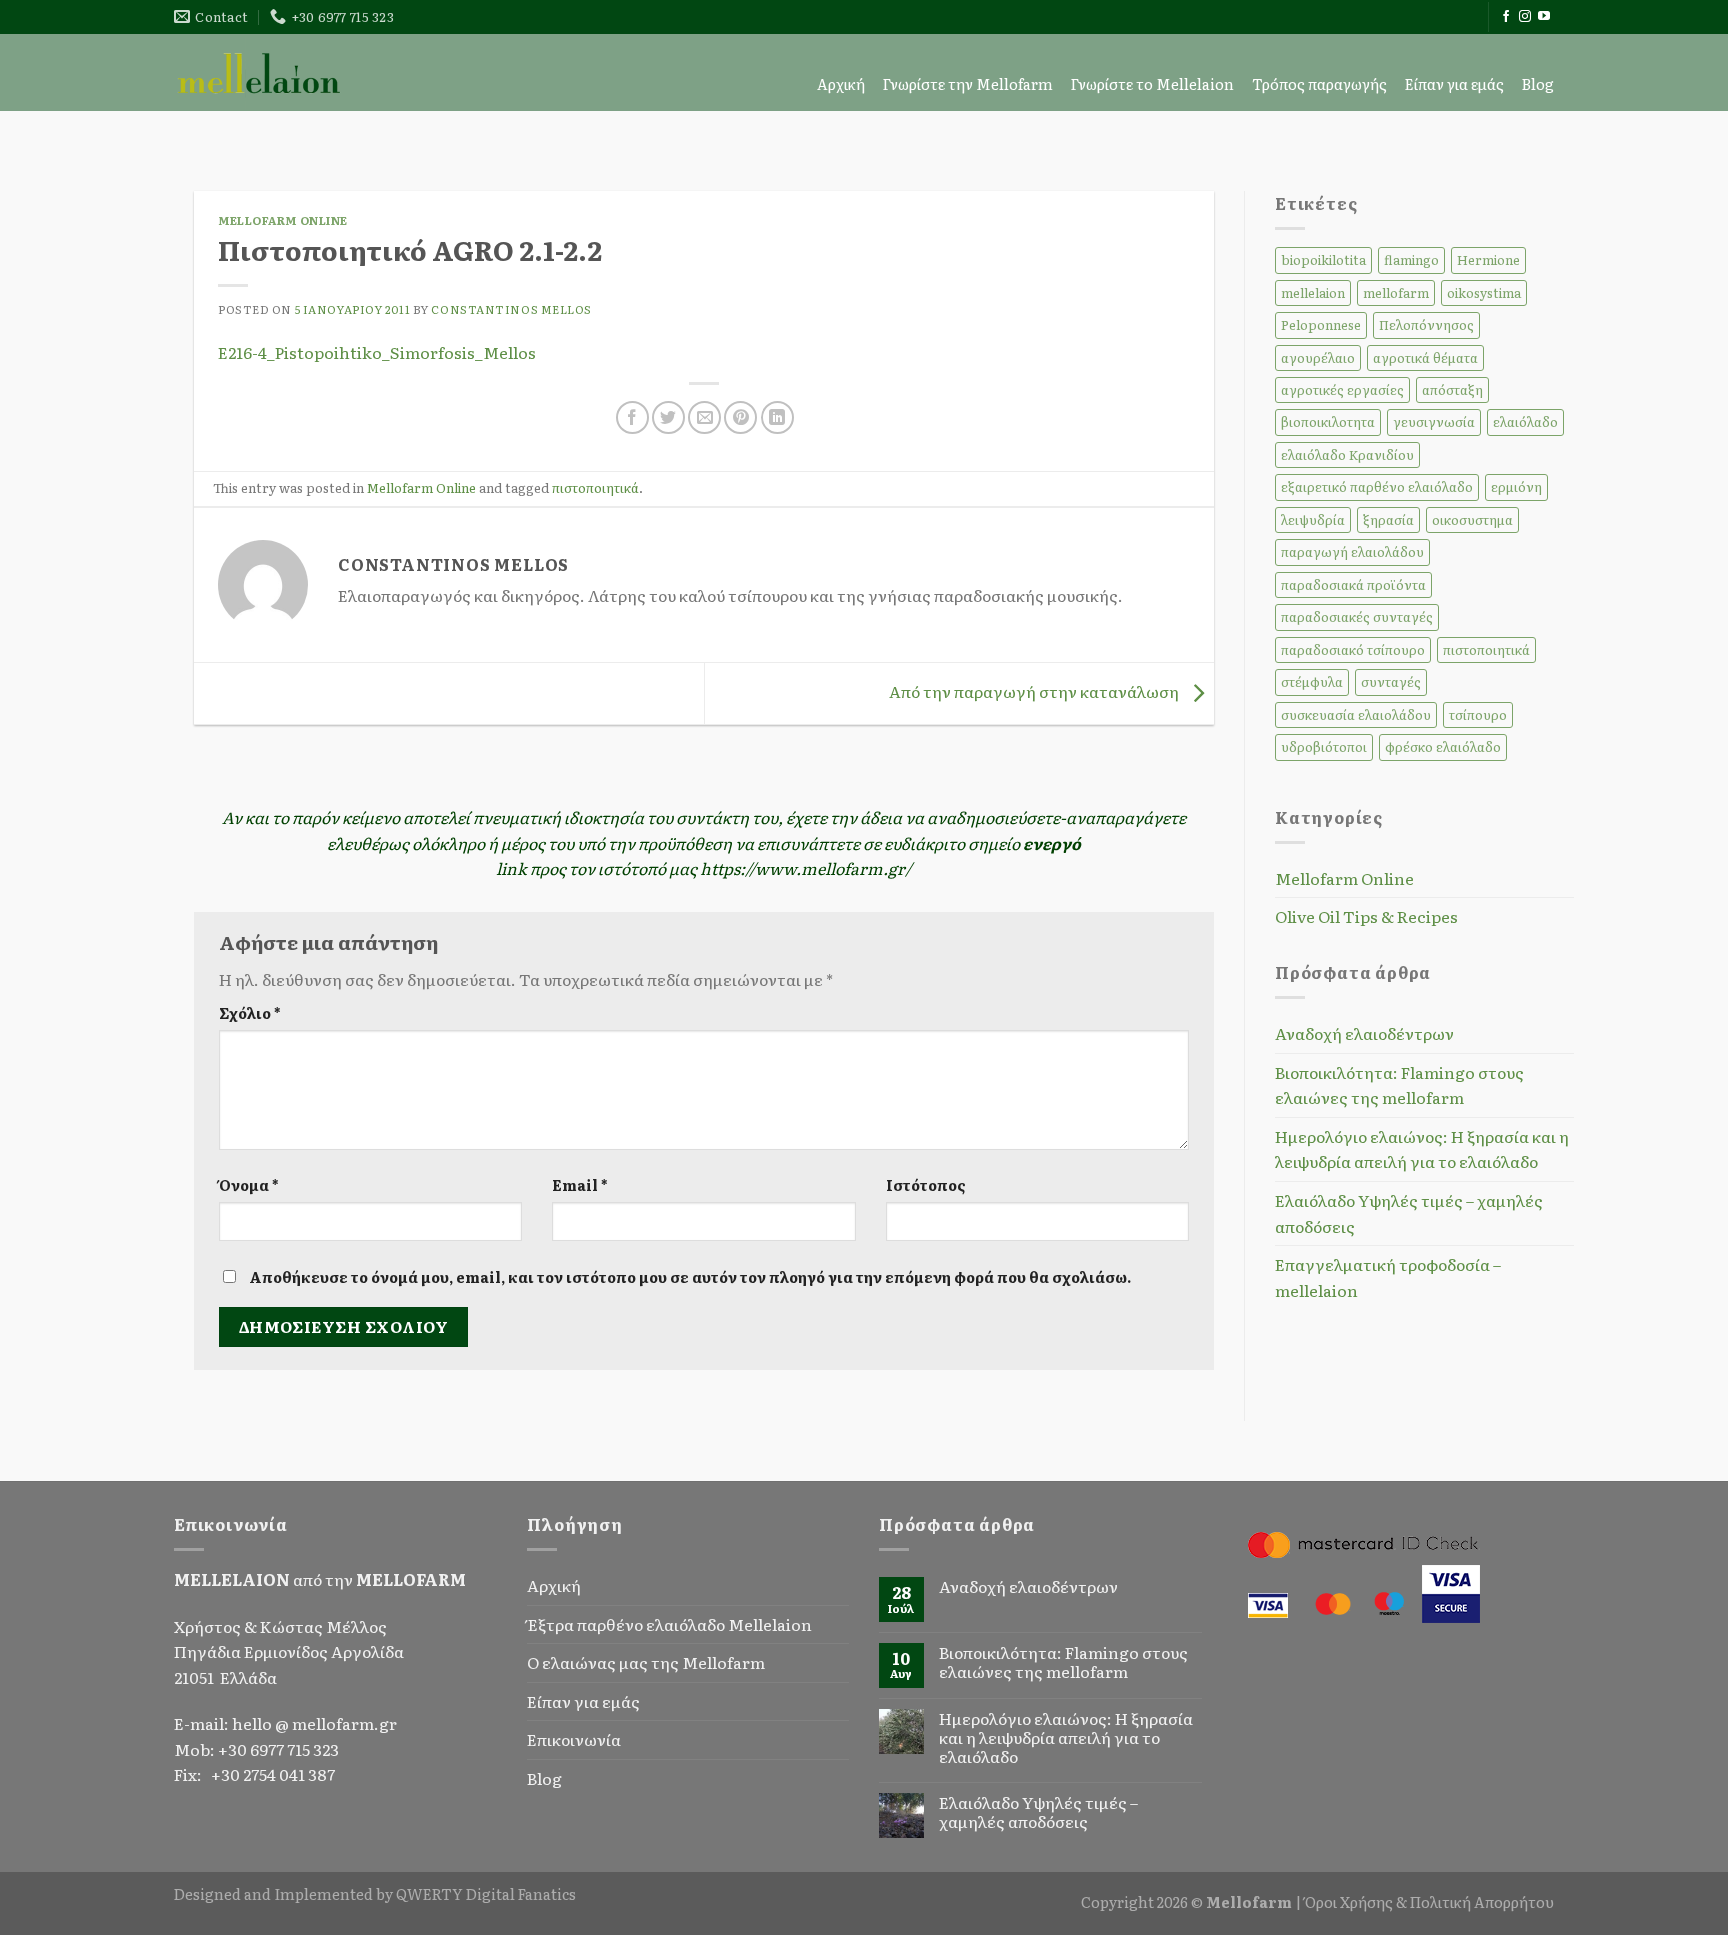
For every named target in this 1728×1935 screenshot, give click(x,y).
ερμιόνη (1516, 486)
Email (579, 1184)
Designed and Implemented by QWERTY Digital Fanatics (375, 1893)
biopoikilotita (1323, 259)
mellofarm (1396, 292)
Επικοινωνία (574, 1739)
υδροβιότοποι (1324, 746)
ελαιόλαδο (1525, 421)
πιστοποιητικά (595, 487)
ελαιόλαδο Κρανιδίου (1347, 454)
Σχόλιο (249, 1012)
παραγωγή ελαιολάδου (1352, 551)
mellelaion (1313, 292)
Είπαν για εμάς (1454, 83)
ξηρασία (1388, 519)
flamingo (1411, 259)
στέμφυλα (1312, 681)
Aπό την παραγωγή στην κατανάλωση (1035, 691)
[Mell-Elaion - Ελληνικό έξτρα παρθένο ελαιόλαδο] (259, 72)
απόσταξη (1452, 389)
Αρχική (841, 83)
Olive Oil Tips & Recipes (1366, 916)
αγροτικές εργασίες (1342, 389)
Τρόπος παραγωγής (1319, 83)
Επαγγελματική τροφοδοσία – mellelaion (1388, 1277)
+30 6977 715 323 (278, 1749)
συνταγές (1391, 681)
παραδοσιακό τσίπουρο (1353, 649)
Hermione (1488, 259)
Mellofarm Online (283, 220)
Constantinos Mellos (511, 309)
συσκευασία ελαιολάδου (1356, 714)
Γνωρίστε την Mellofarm (968, 83)
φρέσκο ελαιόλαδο (1443, 746)
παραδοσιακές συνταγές (1357, 616)
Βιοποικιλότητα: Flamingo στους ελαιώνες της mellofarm (1399, 1085)
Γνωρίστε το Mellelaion (1152, 83)
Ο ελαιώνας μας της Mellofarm (646, 1662)
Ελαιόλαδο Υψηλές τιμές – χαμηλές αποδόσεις (1409, 1213)
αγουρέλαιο (1318, 357)
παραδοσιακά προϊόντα (1353, 584)
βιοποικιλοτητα (1328, 421)
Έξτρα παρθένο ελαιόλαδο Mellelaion (669, 1624)
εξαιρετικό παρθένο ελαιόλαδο (1377, 486)
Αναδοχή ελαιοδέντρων (1364, 1033)
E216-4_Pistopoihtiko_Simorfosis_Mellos (377, 352)
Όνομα (248, 1184)
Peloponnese (1321, 324)
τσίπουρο (1478, 714)
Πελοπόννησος (1426, 324)
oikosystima (1484, 292)
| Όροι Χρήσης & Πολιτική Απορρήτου (1424, 1901)
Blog (1538, 83)
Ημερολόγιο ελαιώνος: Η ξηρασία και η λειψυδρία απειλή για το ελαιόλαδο (1422, 1149)
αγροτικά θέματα (1425, 357)
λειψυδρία (1313, 519)
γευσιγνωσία (1434, 421)
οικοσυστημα (1472, 519)
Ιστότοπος (926, 1184)
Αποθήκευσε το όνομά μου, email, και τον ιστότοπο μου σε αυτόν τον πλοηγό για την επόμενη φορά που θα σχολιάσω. (690, 1276)
